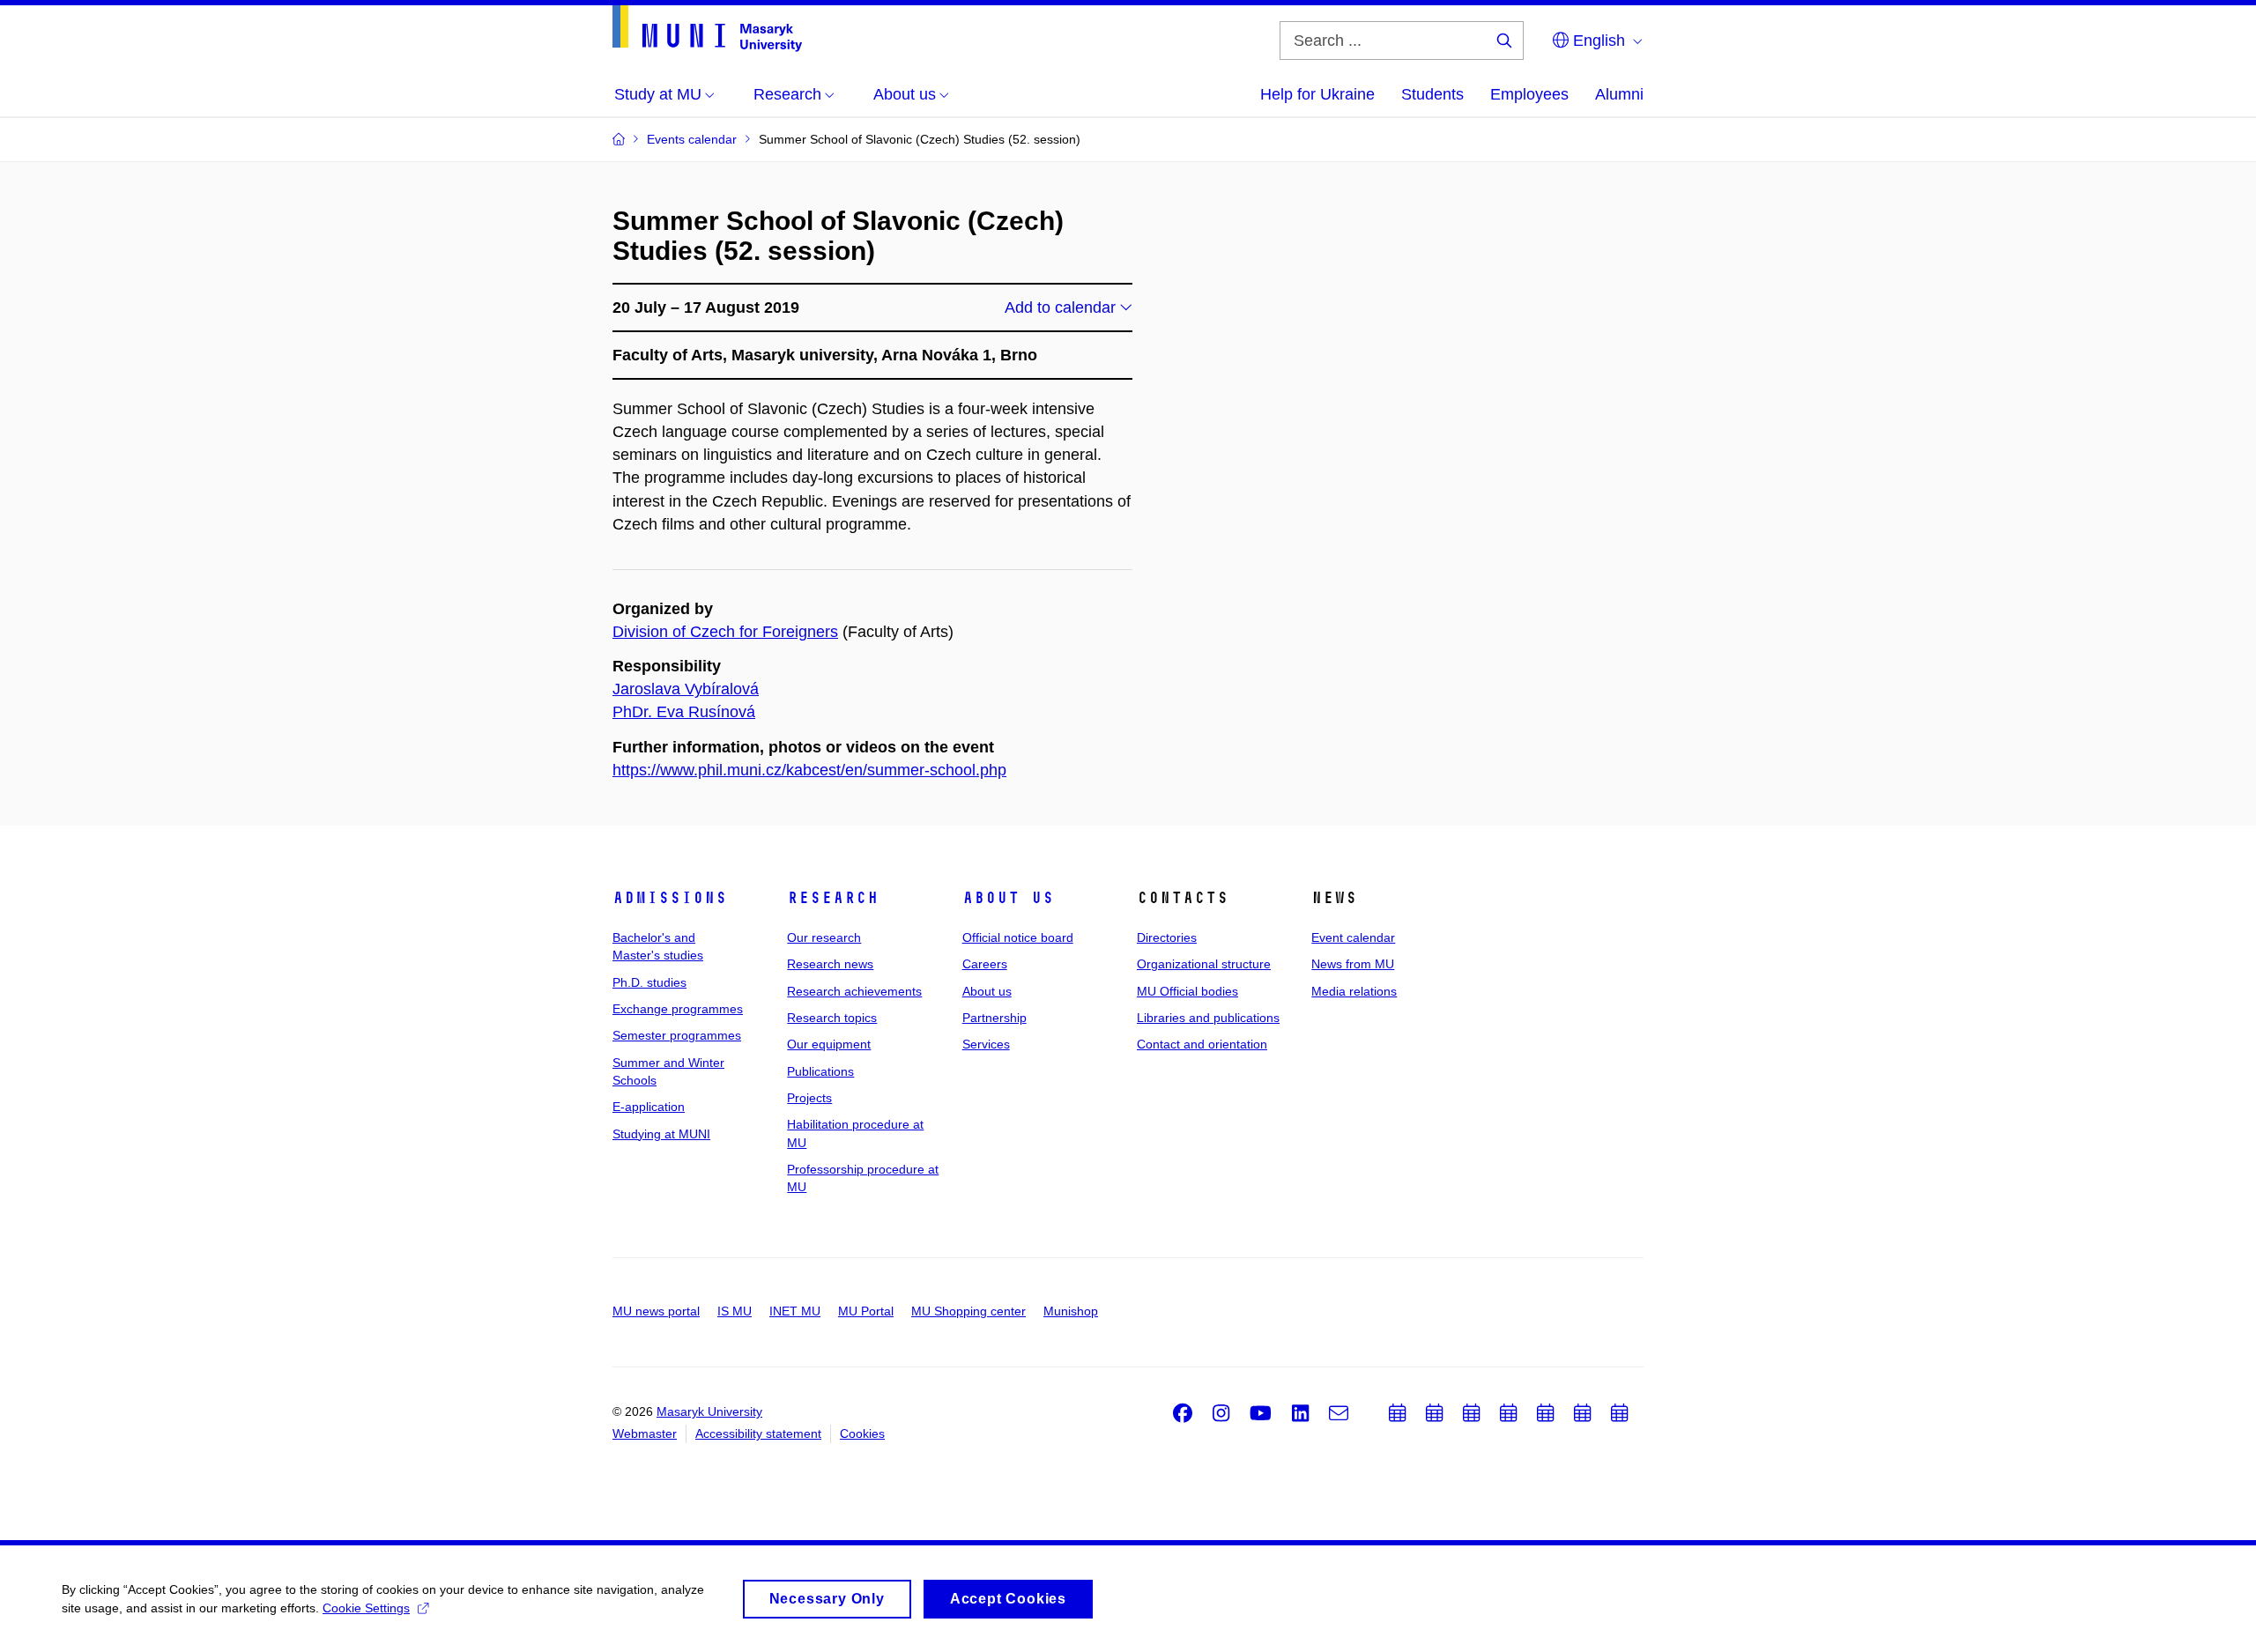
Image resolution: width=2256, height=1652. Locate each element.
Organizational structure (1204, 964)
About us (1008, 898)
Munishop (1071, 1311)
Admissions (670, 898)
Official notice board (1018, 937)
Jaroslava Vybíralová (686, 689)
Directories (1167, 937)
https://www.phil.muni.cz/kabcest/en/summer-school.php (809, 770)
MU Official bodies (1187, 991)
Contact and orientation (1202, 1044)
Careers (985, 964)
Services (986, 1044)
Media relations (1354, 991)
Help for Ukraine (1317, 94)
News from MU (1353, 964)
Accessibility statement (758, 1433)
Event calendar (1353, 937)
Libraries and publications (1208, 1018)
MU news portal (656, 1311)
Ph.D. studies (649, 982)
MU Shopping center (968, 1311)
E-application (649, 1107)
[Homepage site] (707, 29)
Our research (824, 937)
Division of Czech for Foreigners (725, 632)
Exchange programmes (678, 1009)
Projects (809, 1098)
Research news (830, 964)
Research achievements (854, 991)
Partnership (994, 1018)
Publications (820, 1071)
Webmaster (645, 1433)
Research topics (832, 1018)
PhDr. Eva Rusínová (684, 712)
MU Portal (866, 1311)
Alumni (1619, 94)
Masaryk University (709, 1411)
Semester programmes (677, 1035)
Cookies (862, 1433)
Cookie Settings (366, 1608)
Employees (1529, 94)
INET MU (795, 1311)
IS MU (735, 1311)
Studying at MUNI (661, 1134)
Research (833, 898)
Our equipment (829, 1044)
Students (1432, 94)
